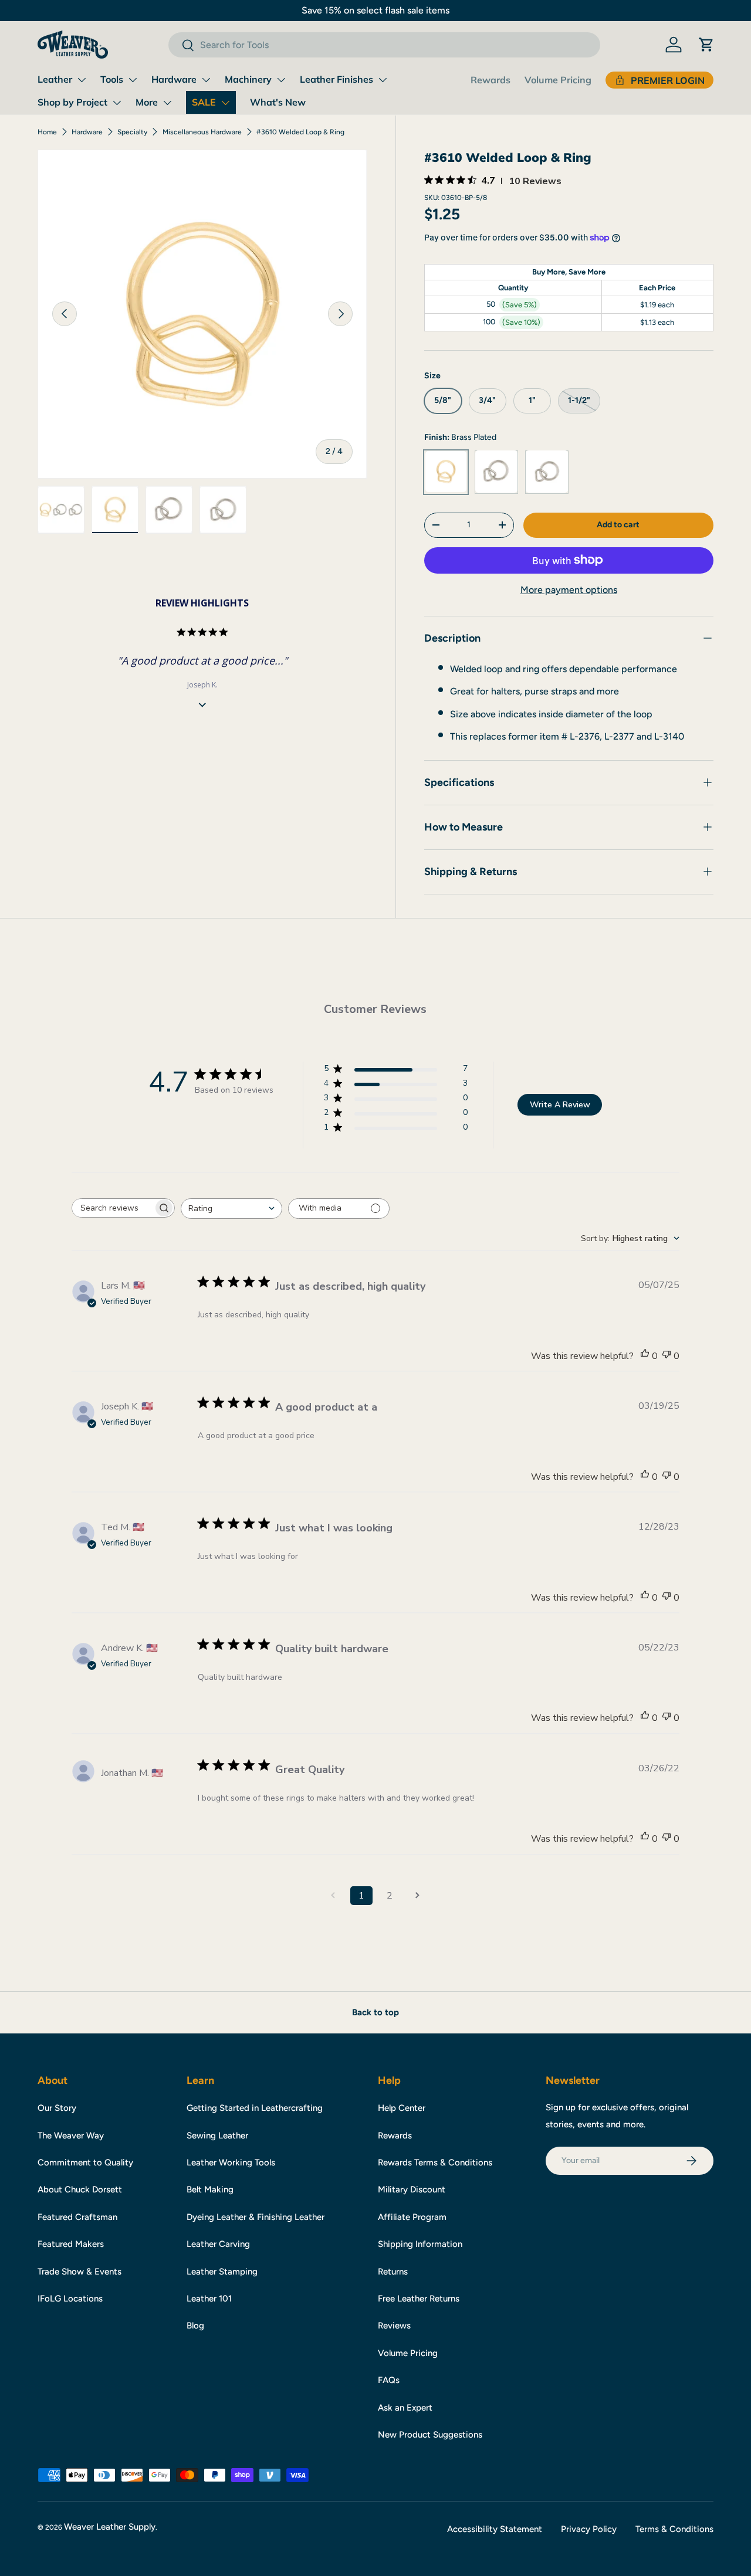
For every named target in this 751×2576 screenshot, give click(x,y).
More (147, 102)
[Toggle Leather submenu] (82, 80)
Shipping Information (420, 2244)
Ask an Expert (405, 2408)
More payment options (569, 589)
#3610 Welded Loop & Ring (300, 132)
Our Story (57, 2108)
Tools (112, 79)
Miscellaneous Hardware (202, 132)
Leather (55, 79)
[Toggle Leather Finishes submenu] (383, 80)
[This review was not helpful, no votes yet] (667, 1356)
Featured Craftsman (77, 2217)
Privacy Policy (589, 2529)
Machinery (248, 79)
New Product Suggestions (430, 2435)
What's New (278, 102)
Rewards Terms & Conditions (435, 2163)
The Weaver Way (71, 2136)
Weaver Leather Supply (110, 2527)
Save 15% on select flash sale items (375, 10)
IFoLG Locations (70, 2299)
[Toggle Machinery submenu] (281, 80)
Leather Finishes (336, 79)
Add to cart (618, 524)
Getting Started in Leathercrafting (255, 2108)
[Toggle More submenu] (167, 103)
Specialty (132, 132)
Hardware (174, 79)
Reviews (394, 2326)
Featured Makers (71, 2244)
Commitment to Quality (85, 2163)
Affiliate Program (412, 2217)
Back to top (375, 2012)
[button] (706, 45)
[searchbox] (113, 1208)
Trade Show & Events (80, 2272)
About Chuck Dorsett (80, 2189)
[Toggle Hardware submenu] (206, 80)
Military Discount (412, 2189)
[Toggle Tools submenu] (133, 80)
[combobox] (384, 45)
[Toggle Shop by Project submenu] (117, 103)
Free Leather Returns (419, 2299)
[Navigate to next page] (418, 1896)
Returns (393, 2272)
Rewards (490, 80)
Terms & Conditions (674, 2529)
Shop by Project (72, 102)
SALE (204, 102)
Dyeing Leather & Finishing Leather (256, 2217)
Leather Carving (218, 2244)
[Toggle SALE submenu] (225, 103)
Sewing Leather (217, 2136)
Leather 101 (209, 2299)
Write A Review (560, 1105)
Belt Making (210, 2189)
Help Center (402, 2108)
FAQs (389, 2380)
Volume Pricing (558, 80)
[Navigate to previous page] (333, 1896)
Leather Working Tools (231, 2163)
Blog (195, 2326)
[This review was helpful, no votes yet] (645, 1356)
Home (47, 132)
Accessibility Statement (495, 2529)
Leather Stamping (222, 2272)
